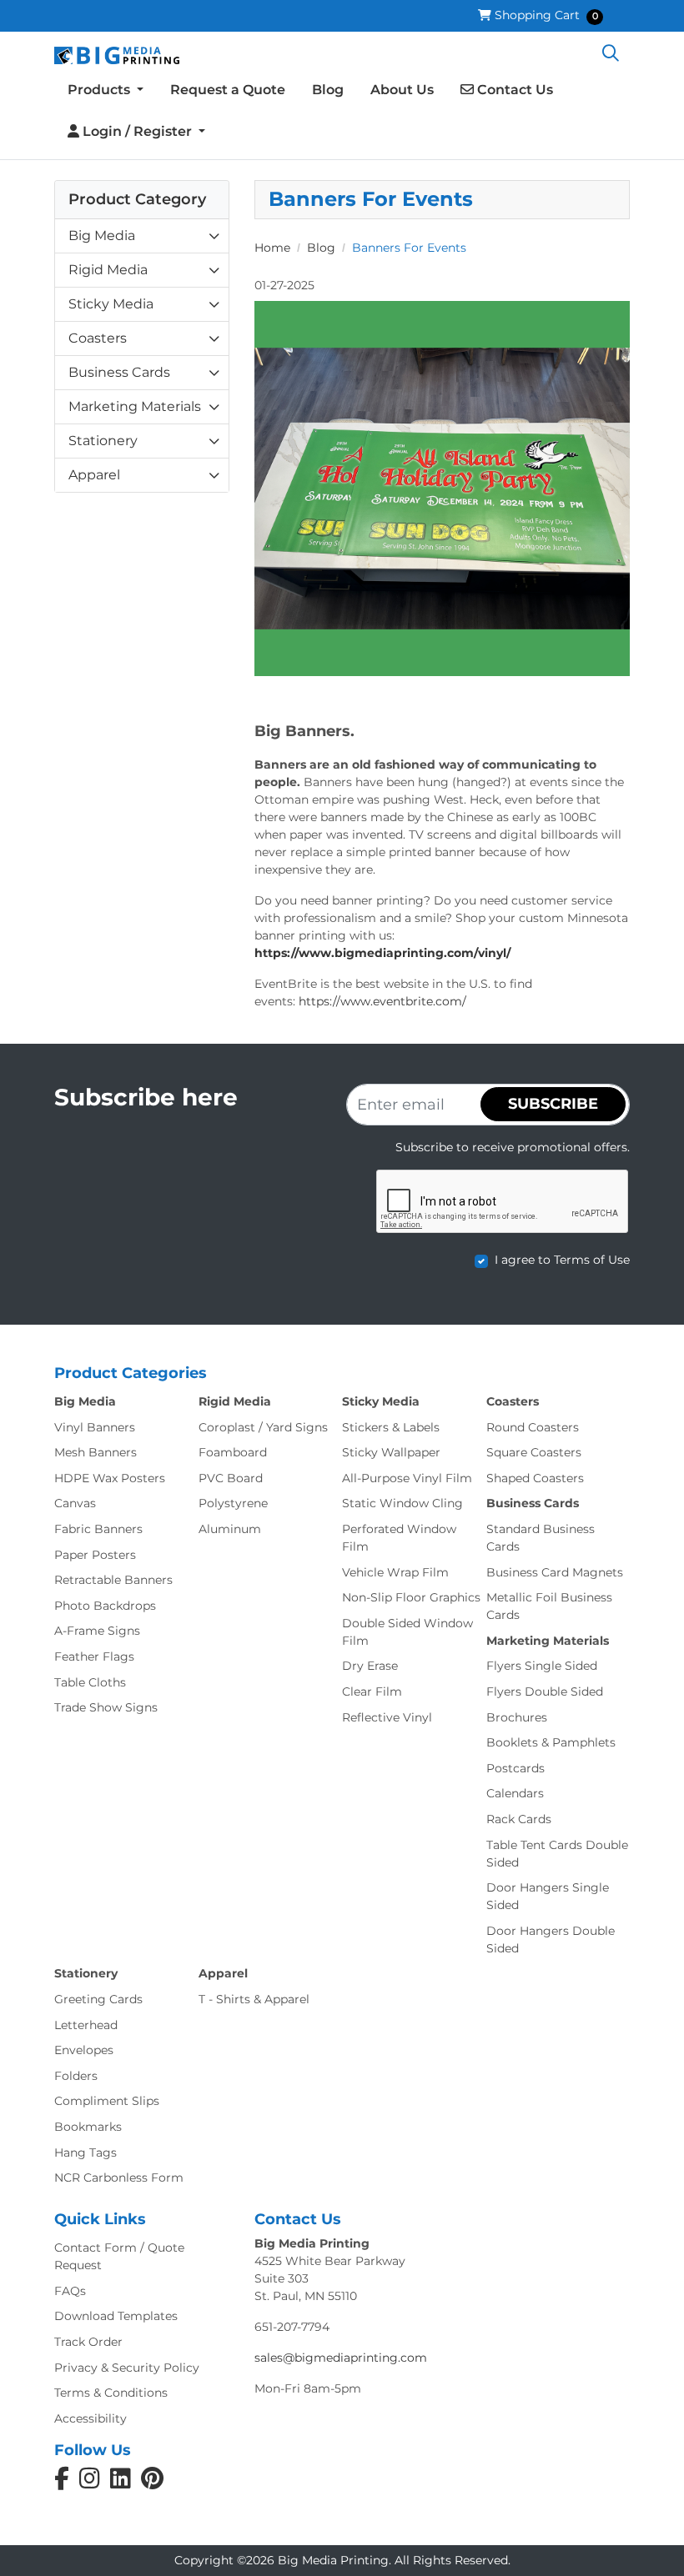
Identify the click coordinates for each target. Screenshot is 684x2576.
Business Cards (119, 372)
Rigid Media (108, 270)
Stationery (103, 441)
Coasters (98, 338)
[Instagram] (90, 2483)
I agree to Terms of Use (562, 1260)
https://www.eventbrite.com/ (382, 1001)
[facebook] (62, 2483)
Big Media (102, 236)
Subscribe (553, 1104)
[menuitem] (106, 91)
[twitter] (152, 2483)
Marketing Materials (135, 406)
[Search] (611, 54)
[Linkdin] (121, 2483)
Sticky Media (111, 304)
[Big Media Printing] (117, 54)
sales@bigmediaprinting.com (341, 2358)
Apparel (94, 475)
